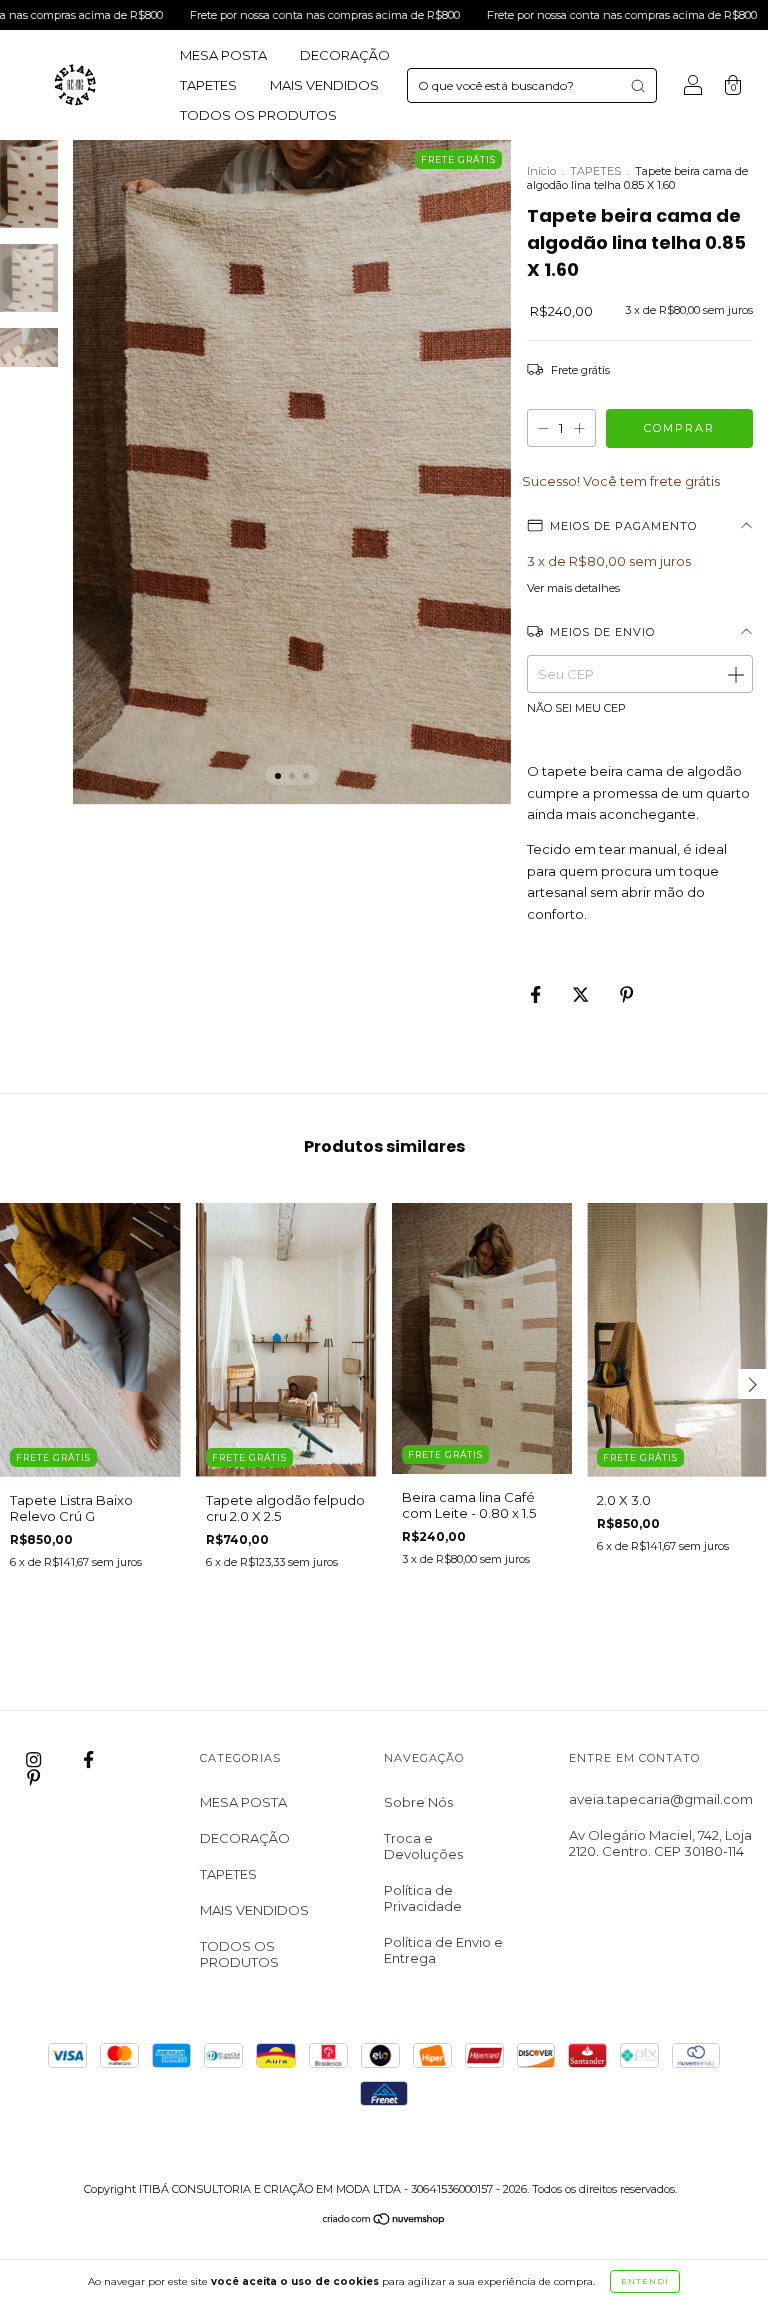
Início (541, 171)
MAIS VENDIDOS (324, 85)
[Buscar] (638, 86)
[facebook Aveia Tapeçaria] (88, 1760)
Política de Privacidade (423, 1898)
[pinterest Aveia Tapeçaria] (33, 1777)
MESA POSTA (223, 55)
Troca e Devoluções (423, 1846)
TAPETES (208, 85)
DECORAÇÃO (345, 55)
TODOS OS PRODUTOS (258, 115)
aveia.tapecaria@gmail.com (661, 1799)
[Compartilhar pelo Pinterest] (626, 994)
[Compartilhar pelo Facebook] (537, 994)
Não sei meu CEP (576, 708)
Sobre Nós (418, 1802)
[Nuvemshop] (384, 2221)
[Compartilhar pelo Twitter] (582, 994)
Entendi (645, 2281)
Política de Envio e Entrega (443, 1950)
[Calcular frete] (735, 674)
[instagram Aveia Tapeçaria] (35, 1760)
